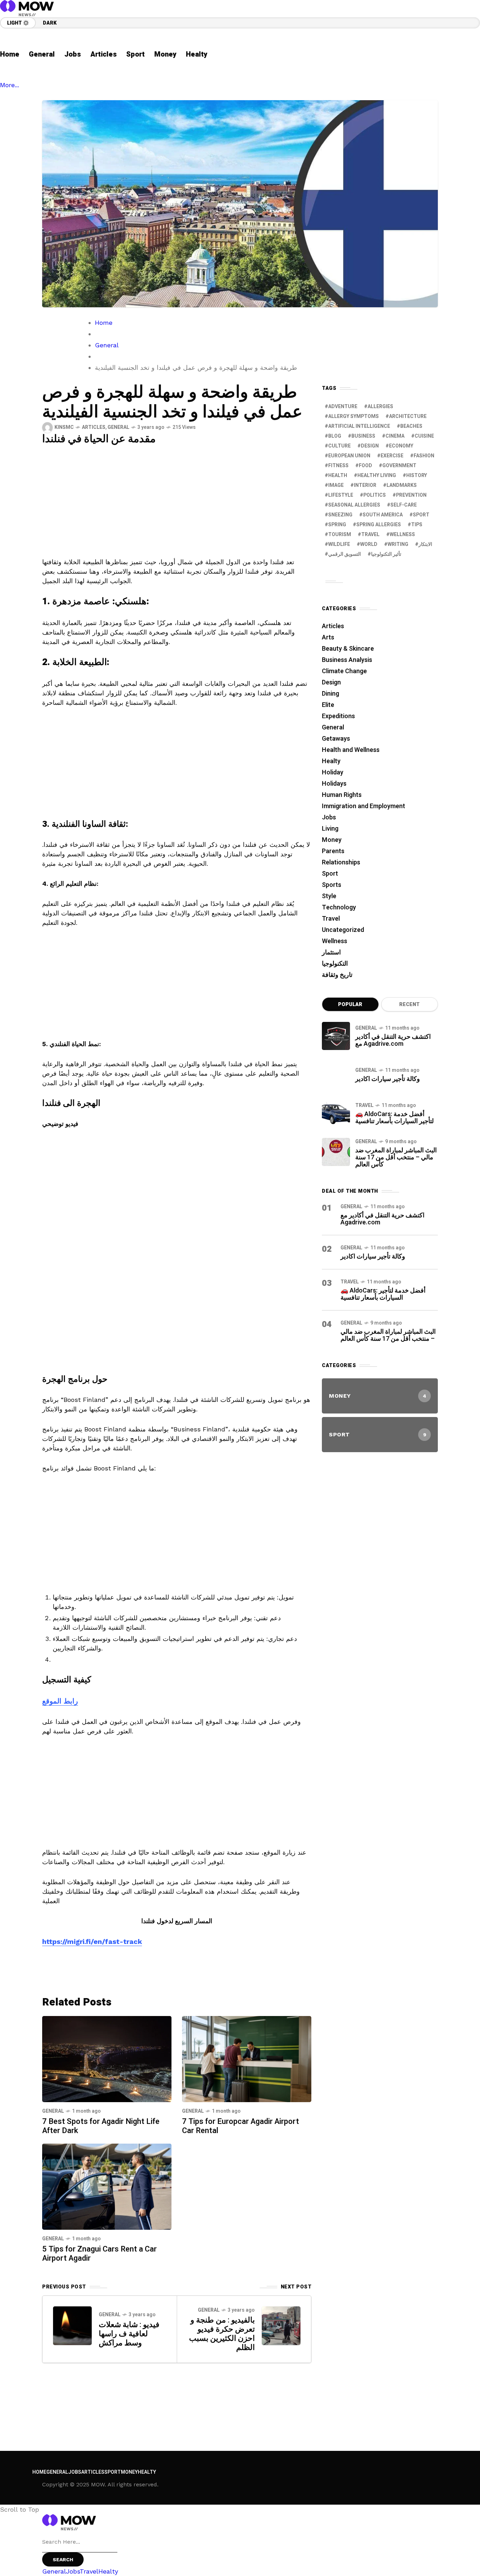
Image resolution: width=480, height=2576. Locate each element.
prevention (411, 495)
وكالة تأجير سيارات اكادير (388, 1079)
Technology (339, 907)
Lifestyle (341, 495)
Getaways (336, 739)
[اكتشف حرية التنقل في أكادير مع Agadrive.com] (336, 1036)
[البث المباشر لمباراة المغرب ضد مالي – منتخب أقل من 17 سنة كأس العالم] (336, 1152)
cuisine (424, 436)
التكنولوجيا (335, 964)
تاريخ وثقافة (337, 975)
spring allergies (379, 525)
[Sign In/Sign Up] (459, 81)
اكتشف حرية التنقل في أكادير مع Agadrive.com (393, 1040)
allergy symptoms (353, 416)
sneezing (340, 515)
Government (399, 466)
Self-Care (404, 505)
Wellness (335, 941)
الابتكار (425, 544)
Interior (365, 485)
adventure (343, 407)
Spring (337, 525)
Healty (331, 761)
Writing (398, 544)
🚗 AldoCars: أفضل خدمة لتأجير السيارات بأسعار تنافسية (394, 1118)
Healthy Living (377, 475)
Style (329, 896)
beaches (411, 426)
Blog (335, 436)
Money (332, 840)
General (107, 345)
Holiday (333, 772)
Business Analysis (347, 660)
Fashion (424, 456)
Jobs (329, 817)
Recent (409, 1004)
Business (363, 436)
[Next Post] (281, 2326)
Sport (330, 874)
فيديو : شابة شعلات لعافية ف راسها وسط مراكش (129, 2334)
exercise (392, 456)
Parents (333, 851)
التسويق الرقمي (345, 554)
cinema (395, 436)
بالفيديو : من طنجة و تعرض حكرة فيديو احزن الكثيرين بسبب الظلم (222, 2334)
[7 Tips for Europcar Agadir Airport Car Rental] (247, 2058)
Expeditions (338, 716)
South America (383, 515)
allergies (380, 407)
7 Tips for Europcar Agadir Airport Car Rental (241, 2126)
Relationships (341, 862)
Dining (330, 694)
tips (417, 525)
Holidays (334, 784)
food (365, 466)
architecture (408, 416)
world (369, 544)
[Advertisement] (177, 505)
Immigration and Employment (364, 806)
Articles (94, 427)
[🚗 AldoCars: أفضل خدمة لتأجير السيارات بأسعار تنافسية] (336, 1113)
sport (421, 515)
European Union (349, 456)
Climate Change (344, 671)
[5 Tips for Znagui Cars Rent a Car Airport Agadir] (107, 2186)
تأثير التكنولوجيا (386, 554)
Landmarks (402, 485)
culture (339, 446)
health (338, 475)
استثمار (331, 952)
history (417, 475)
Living (330, 829)
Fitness (338, 466)
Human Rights (342, 795)
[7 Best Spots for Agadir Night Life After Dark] (107, 2058)
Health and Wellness (351, 750)
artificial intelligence (359, 426)
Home (104, 323)
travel (370, 534)
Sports (332, 885)
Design (370, 446)
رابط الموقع (60, 1701)
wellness (402, 534)
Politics (375, 495)
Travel (331, 919)
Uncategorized (343, 930)
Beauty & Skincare (348, 649)
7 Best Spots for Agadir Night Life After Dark (101, 2126)
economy (401, 446)
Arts (328, 637)
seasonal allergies (354, 505)
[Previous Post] (72, 2326)
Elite (328, 705)
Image (336, 485)
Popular (350, 1004)
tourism (340, 534)
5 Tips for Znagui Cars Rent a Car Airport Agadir (99, 2254)
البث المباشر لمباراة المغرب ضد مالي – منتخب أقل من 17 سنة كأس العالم (396, 1157)
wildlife (339, 544)
